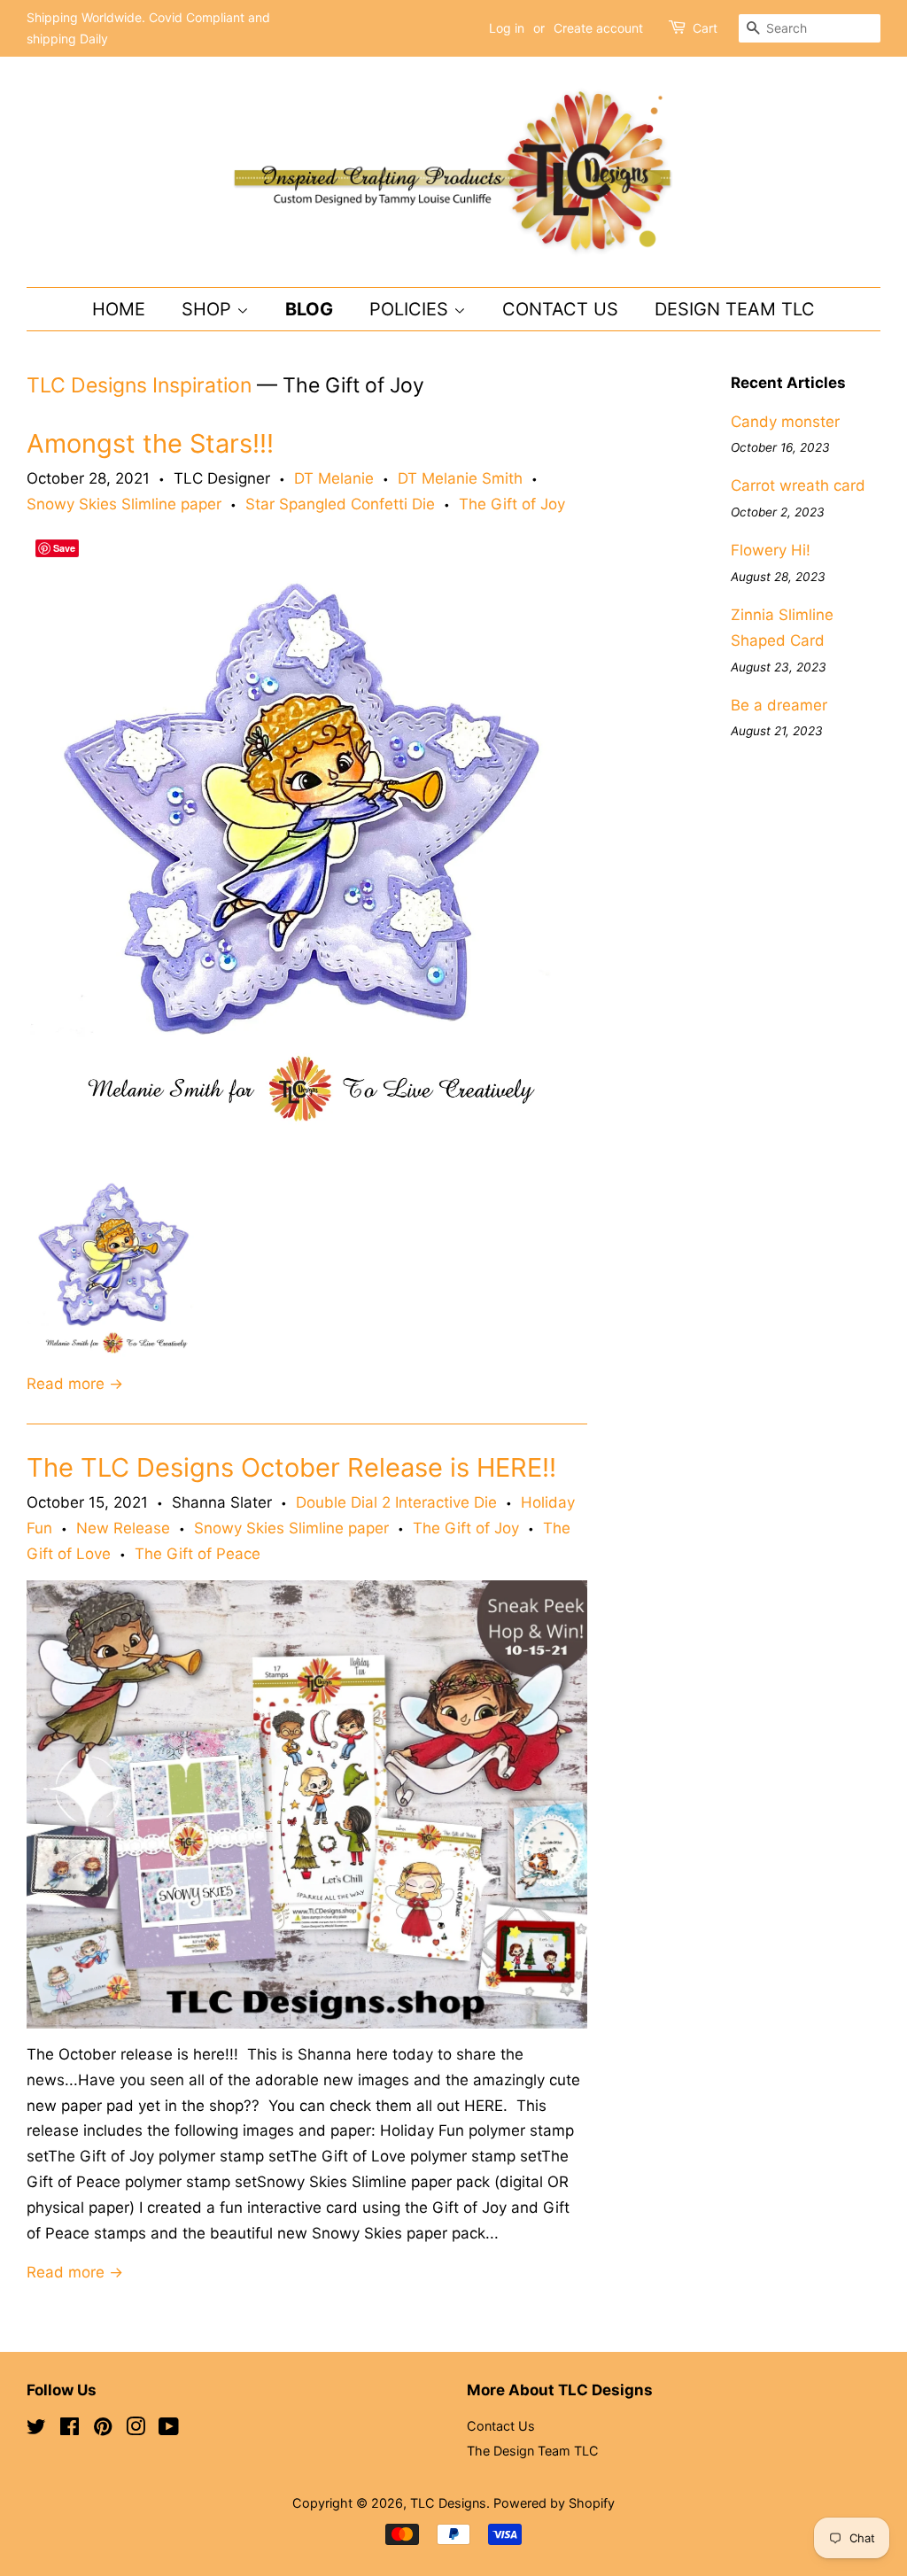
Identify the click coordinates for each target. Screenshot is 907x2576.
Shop (209, 309)
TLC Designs (448, 2503)
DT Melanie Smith (460, 478)
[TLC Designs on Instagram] (136, 2429)
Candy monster (785, 422)
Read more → (75, 1384)
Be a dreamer (779, 705)
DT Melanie (334, 478)
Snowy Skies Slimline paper (124, 504)
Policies (411, 309)
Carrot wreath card (798, 485)
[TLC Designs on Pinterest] (103, 2429)
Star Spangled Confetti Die (340, 504)
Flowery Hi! (771, 550)
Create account (598, 28)
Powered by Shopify (554, 2503)
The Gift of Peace (198, 1554)
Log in (507, 28)
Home (119, 309)
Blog (309, 309)
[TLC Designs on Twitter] (36, 2429)
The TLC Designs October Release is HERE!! (291, 1467)
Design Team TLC (735, 309)
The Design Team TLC (533, 2451)
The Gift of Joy (512, 504)
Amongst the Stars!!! (150, 443)
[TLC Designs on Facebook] (70, 2429)
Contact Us (560, 309)
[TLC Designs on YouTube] (169, 2429)
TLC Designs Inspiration (139, 385)
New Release (123, 1528)
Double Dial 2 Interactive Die (396, 1502)
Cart (705, 28)
